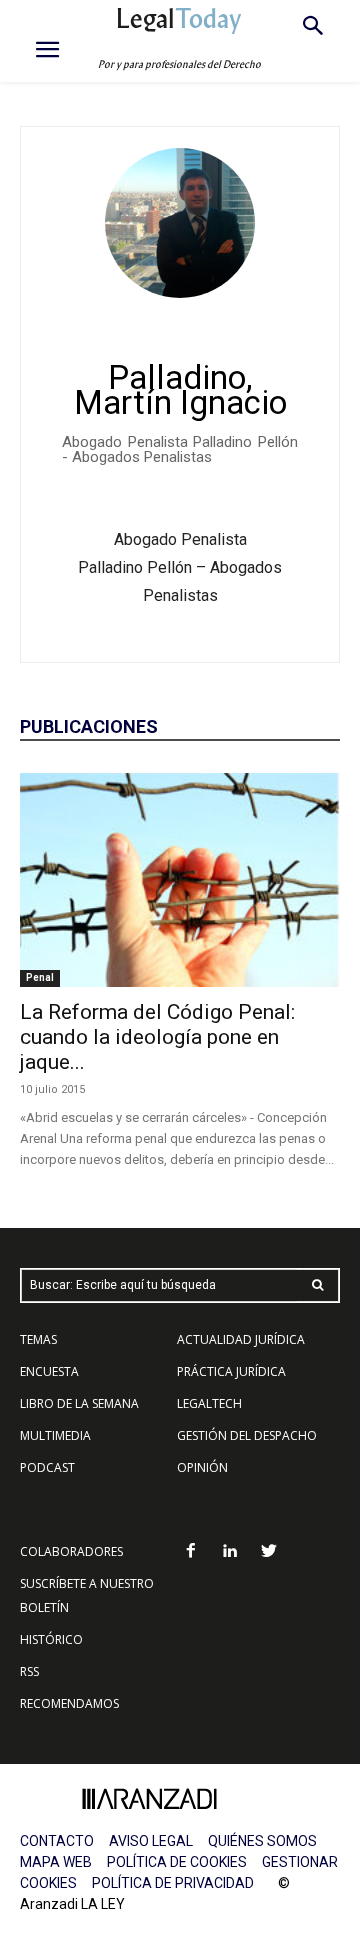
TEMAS (38, 1339)
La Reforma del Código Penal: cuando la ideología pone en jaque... (157, 1037)
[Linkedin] (230, 1552)
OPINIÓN (202, 1467)
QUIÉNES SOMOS (262, 1841)
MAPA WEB (56, 1862)
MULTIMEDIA (55, 1435)
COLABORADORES (71, 1551)
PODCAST (47, 1467)
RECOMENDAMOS (69, 1703)
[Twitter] (268, 1552)
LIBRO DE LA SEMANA (79, 1403)
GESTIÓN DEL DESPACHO (247, 1435)
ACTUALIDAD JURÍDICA (241, 1339)
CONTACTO (57, 1841)
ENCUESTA (49, 1371)
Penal (40, 977)
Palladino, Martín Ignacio (180, 390)
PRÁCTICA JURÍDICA (231, 1371)
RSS (29, 1671)
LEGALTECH (209, 1403)
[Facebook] (191, 1552)
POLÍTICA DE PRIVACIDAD (173, 1883)
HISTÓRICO (51, 1639)
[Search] (318, 1285)
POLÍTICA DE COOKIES (177, 1862)
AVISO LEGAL (151, 1841)
